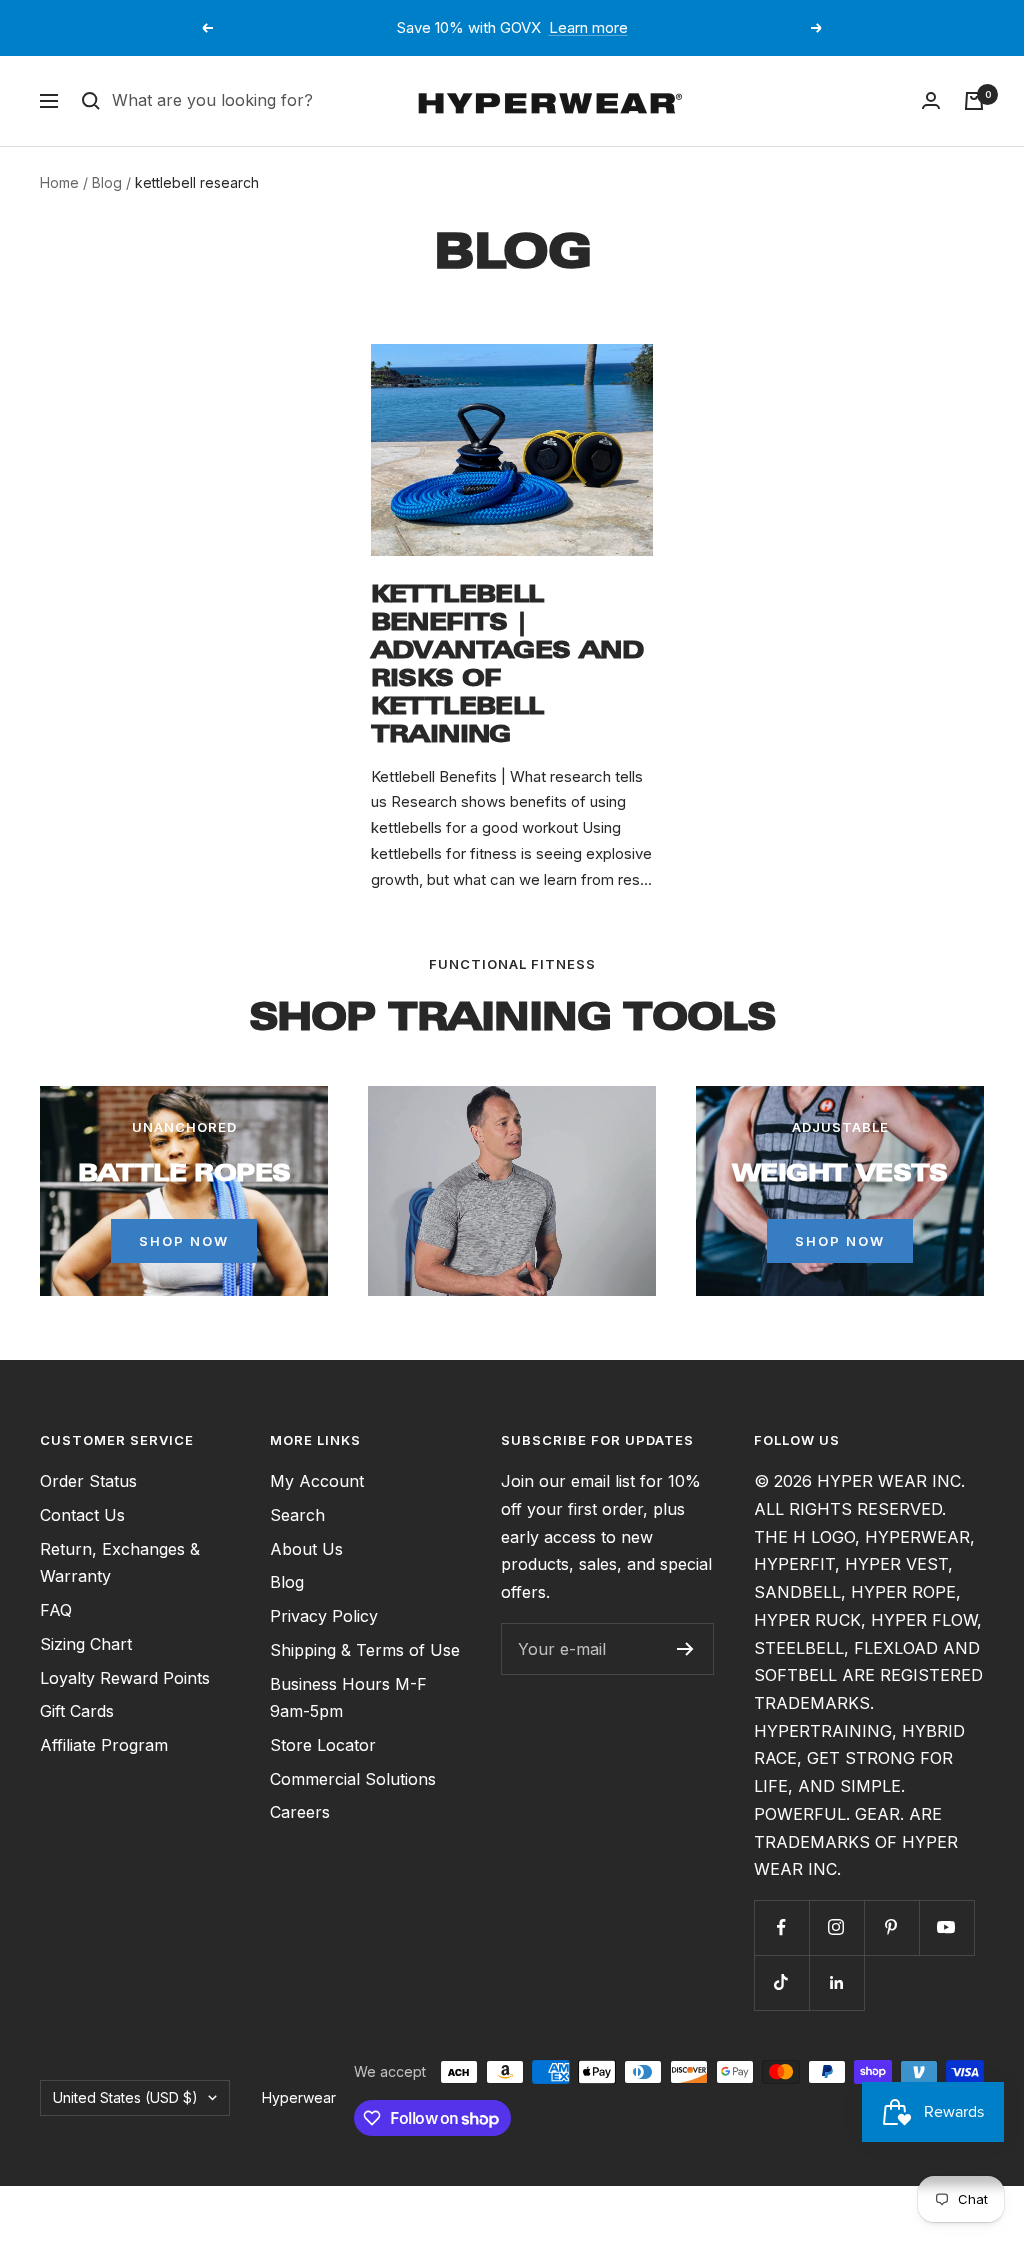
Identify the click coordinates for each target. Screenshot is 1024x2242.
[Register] (685, 1649)
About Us (306, 1549)
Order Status (88, 1481)
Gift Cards (77, 1711)
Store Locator (323, 1745)
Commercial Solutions (353, 1779)
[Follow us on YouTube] (946, 1927)
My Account (317, 1481)
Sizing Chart (86, 1644)
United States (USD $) (125, 2097)
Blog (107, 182)
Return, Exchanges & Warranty (120, 1563)
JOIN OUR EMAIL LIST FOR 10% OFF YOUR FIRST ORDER (514, 27)
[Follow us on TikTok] (781, 1982)
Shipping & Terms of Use (365, 1650)
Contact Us (82, 1515)
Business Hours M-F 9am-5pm (348, 1698)
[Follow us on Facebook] (781, 1927)
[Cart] (974, 101)
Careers (300, 1812)
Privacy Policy (324, 1616)
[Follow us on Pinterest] (891, 1927)
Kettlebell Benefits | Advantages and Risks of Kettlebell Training (507, 663)
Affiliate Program (104, 1745)
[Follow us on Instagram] (836, 1927)
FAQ (56, 1610)
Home (59, 182)
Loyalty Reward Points (125, 1678)
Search (297, 1515)
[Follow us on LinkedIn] (836, 1982)
